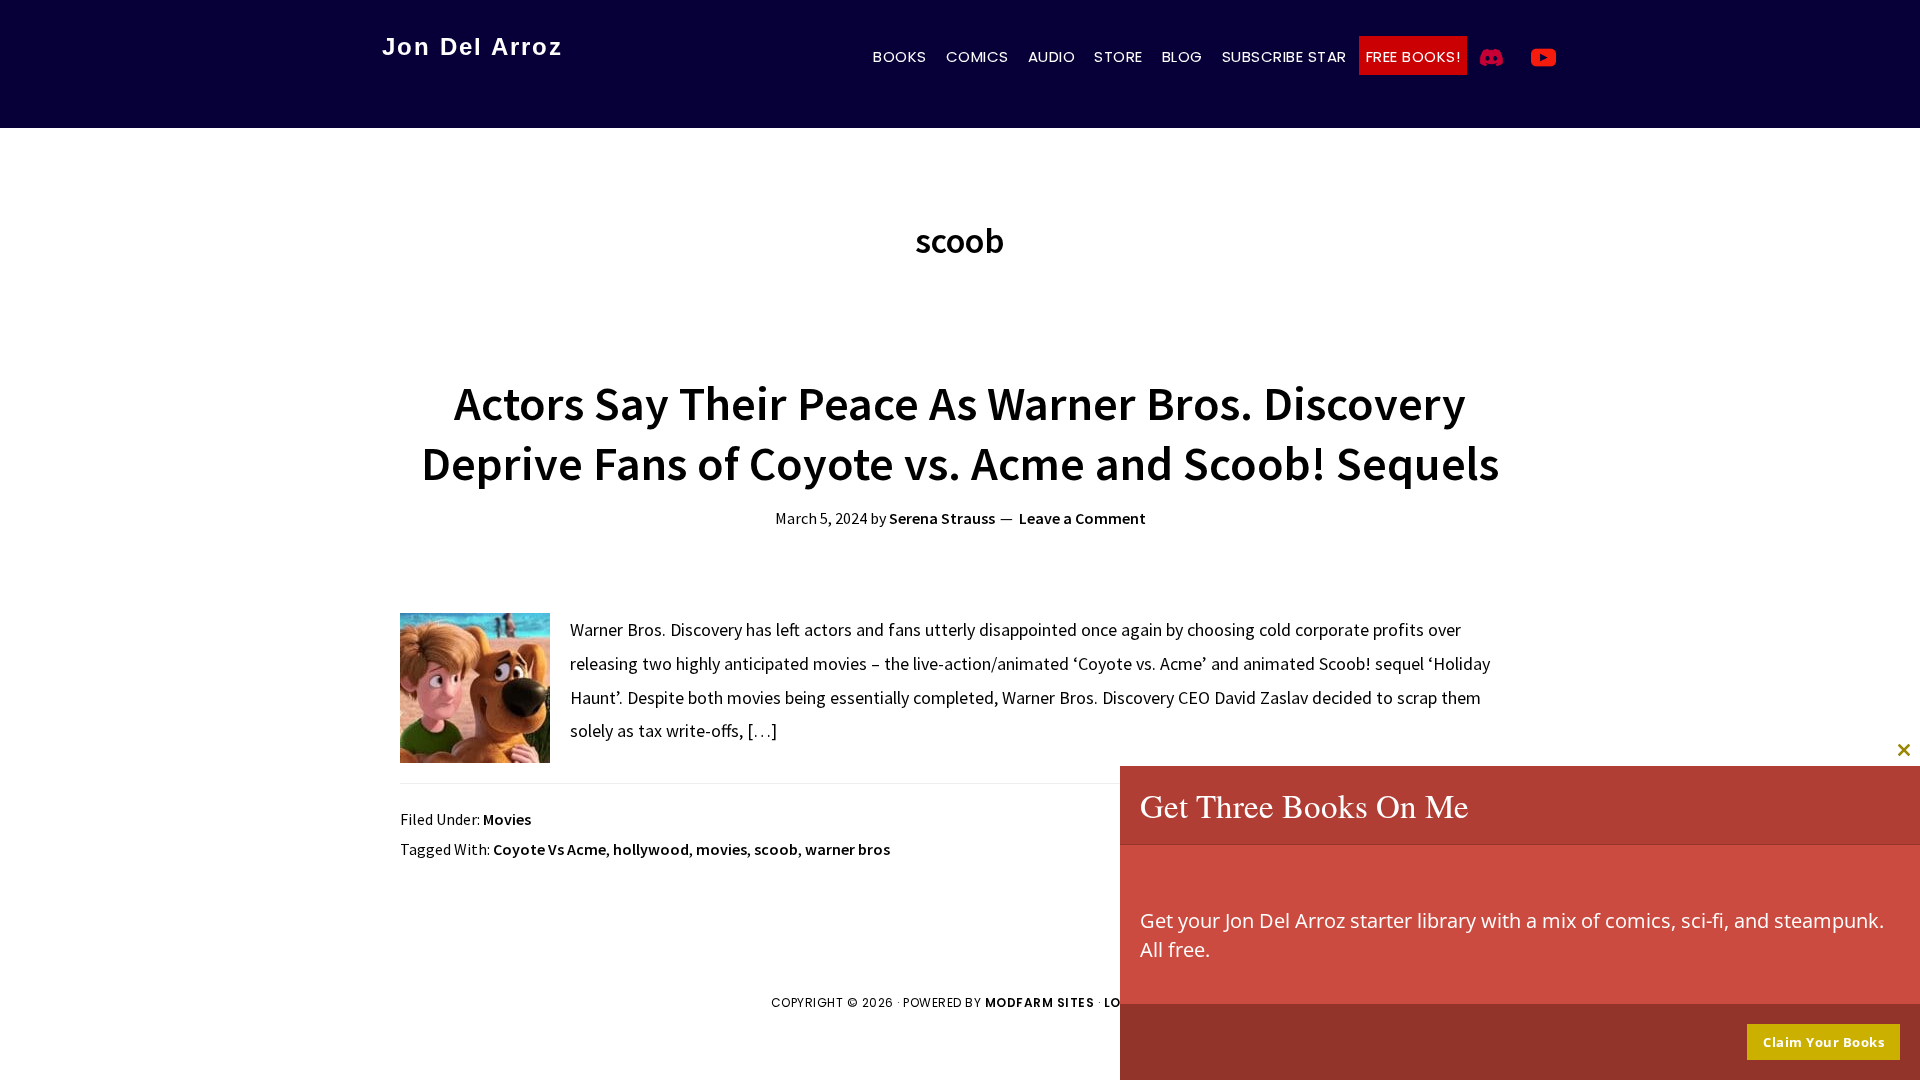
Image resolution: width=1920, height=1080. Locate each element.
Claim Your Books (1823, 1042)
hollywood (651, 849)
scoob (776, 849)
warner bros (847, 849)
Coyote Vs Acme (549, 849)
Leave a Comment (1082, 518)
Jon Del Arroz (472, 46)
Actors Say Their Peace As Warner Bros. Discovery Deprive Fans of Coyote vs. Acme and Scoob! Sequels (960, 433)
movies (721, 849)
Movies (507, 819)
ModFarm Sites (1040, 1002)
